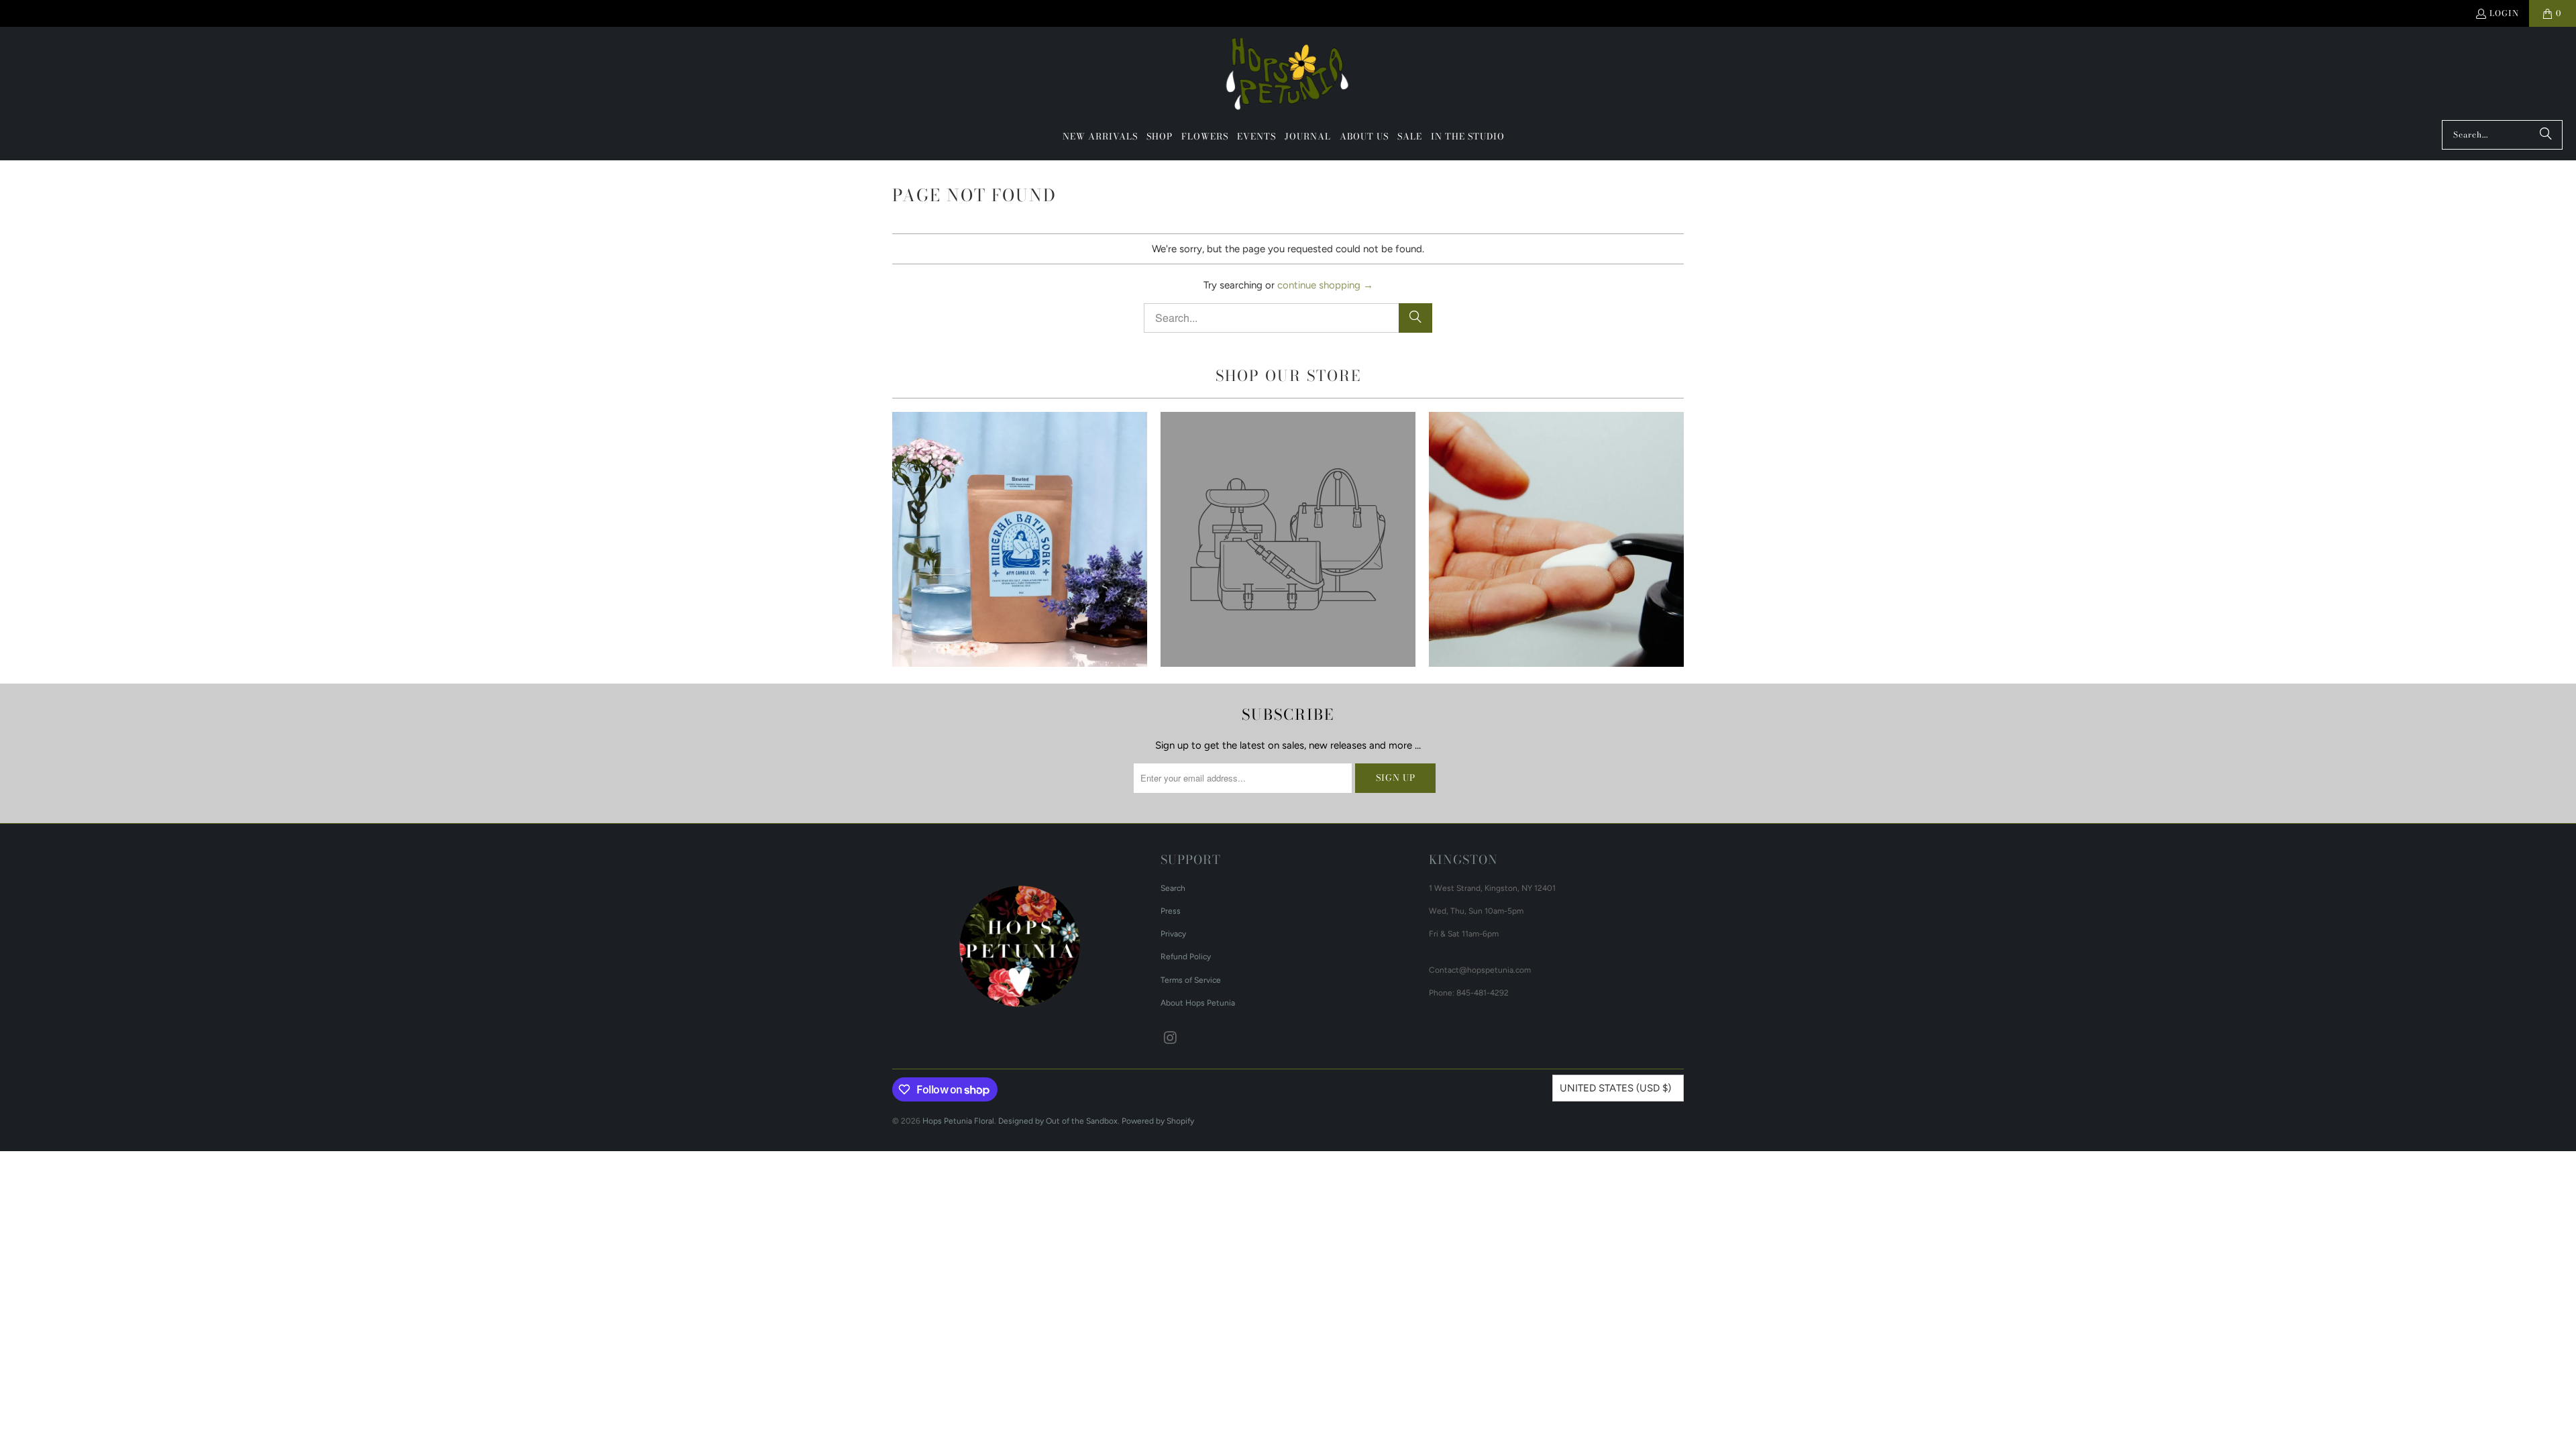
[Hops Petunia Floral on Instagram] (1171, 1038)
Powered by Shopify (1158, 1121)
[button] (1160, 137)
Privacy (1173, 934)
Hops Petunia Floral (958, 1121)
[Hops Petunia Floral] (1288, 77)
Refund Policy (1186, 957)
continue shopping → (1325, 285)
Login (2504, 13)
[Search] (2546, 135)
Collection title (1288, 539)
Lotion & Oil (1556, 539)
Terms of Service (1191, 980)
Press (1171, 911)
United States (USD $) (1615, 1088)
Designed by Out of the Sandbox (1058, 1121)
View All (1019, 578)
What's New (1020, 539)
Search (1173, 888)
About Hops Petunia (1198, 1003)
